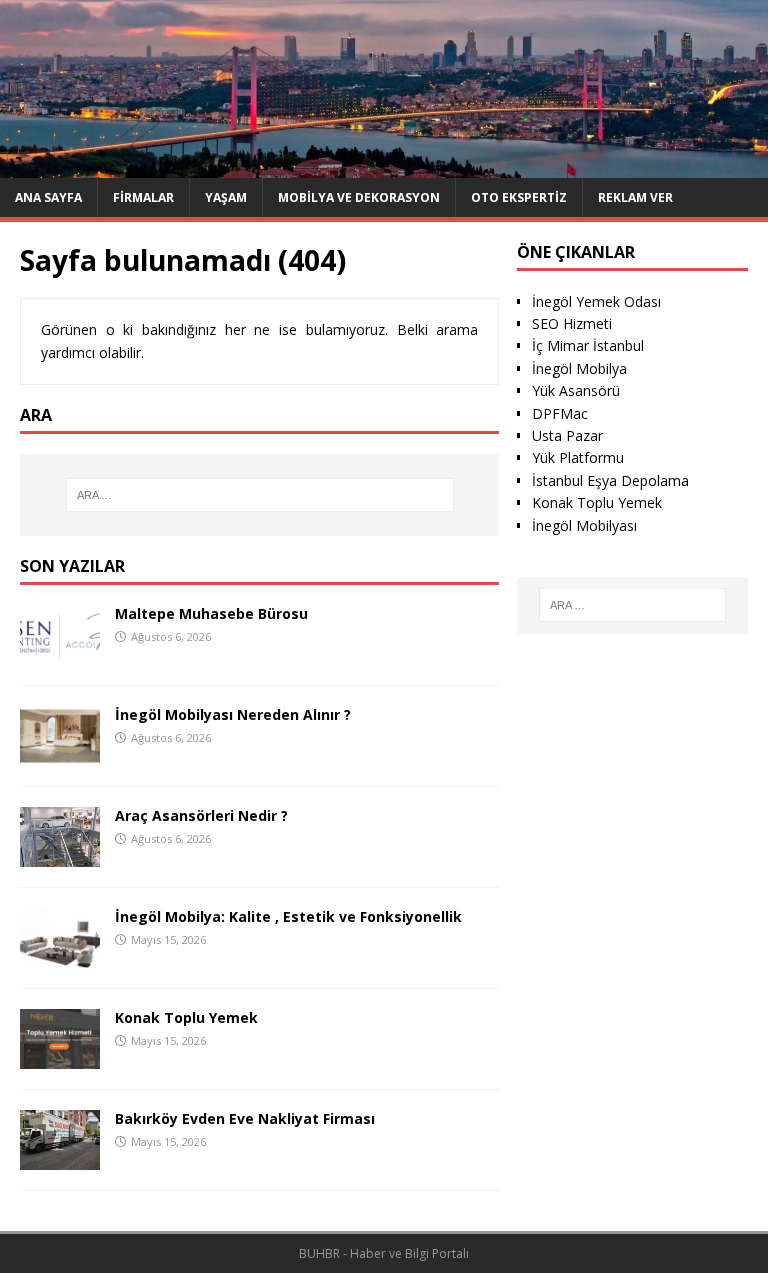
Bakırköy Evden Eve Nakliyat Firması (245, 1118)
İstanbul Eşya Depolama (610, 480)
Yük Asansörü (576, 390)
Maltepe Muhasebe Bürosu (211, 613)
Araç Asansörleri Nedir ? (201, 815)
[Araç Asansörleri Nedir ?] (60, 854)
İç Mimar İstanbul (588, 345)
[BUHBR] (384, 165)
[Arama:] (259, 495)
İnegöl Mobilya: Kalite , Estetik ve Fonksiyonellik (288, 916)
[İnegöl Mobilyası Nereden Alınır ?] (60, 753)
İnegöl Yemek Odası (596, 301)
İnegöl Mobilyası (584, 525)
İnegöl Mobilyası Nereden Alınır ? (233, 714)
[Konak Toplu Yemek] (60, 1057)
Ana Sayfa (48, 197)
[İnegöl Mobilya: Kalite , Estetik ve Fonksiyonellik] (60, 955)
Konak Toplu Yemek (186, 1017)
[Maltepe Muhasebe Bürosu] (60, 652)
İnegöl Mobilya (579, 368)
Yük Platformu (578, 457)
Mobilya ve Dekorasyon (359, 197)
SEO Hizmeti (572, 323)
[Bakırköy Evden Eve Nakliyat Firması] (60, 1158)
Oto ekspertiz (519, 197)
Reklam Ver (635, 197)
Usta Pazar (567, 435)
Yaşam (226, 197)
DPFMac (560, 413)
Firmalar (143, 197)
